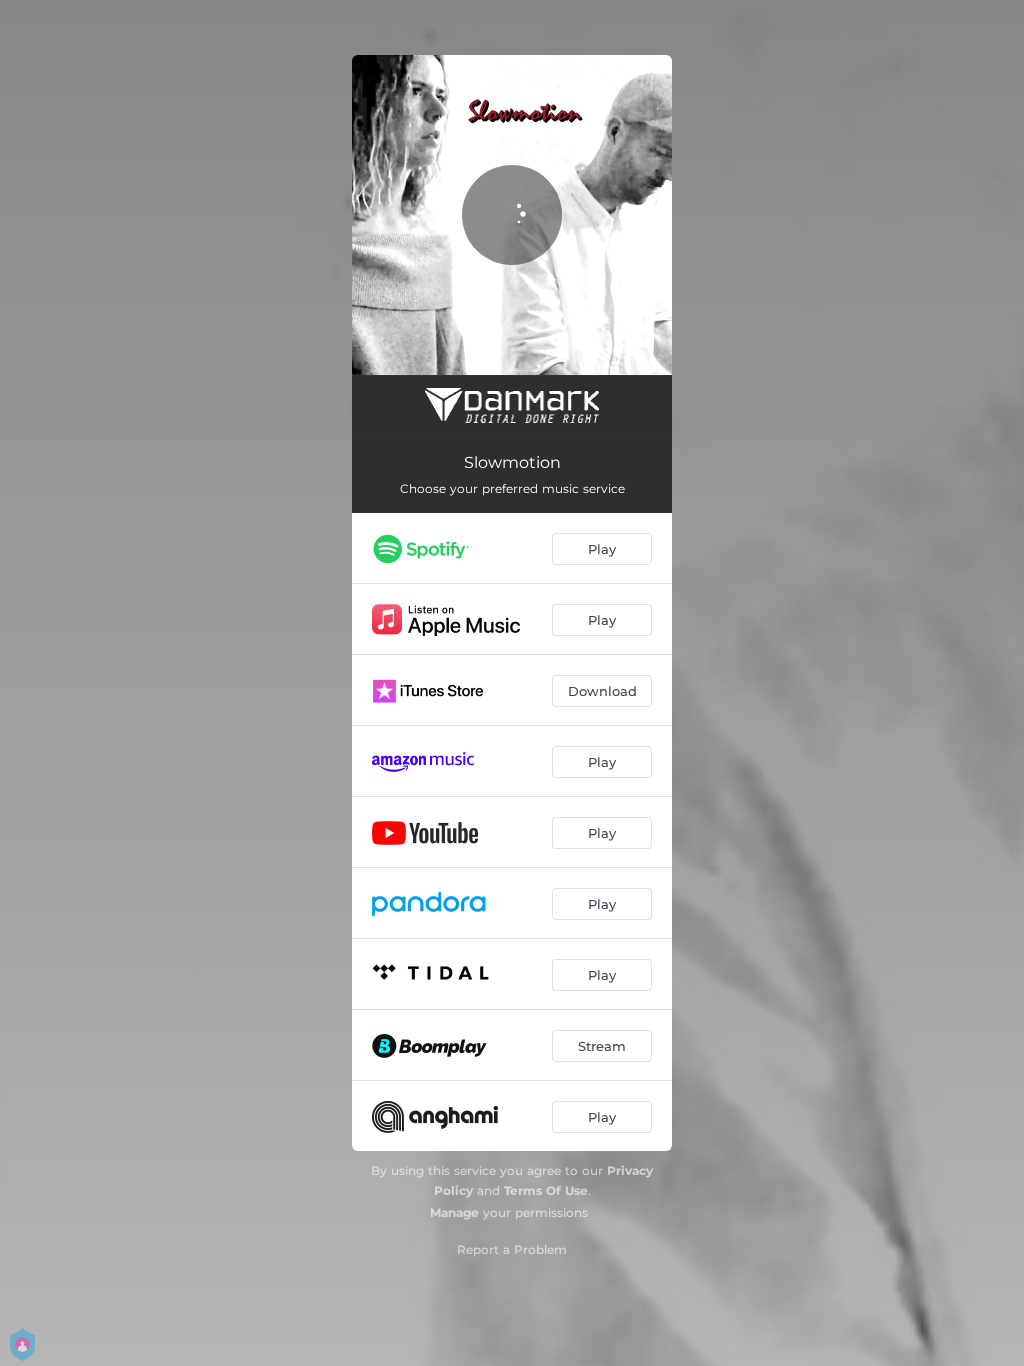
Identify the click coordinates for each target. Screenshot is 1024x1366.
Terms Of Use (546, 1190)
